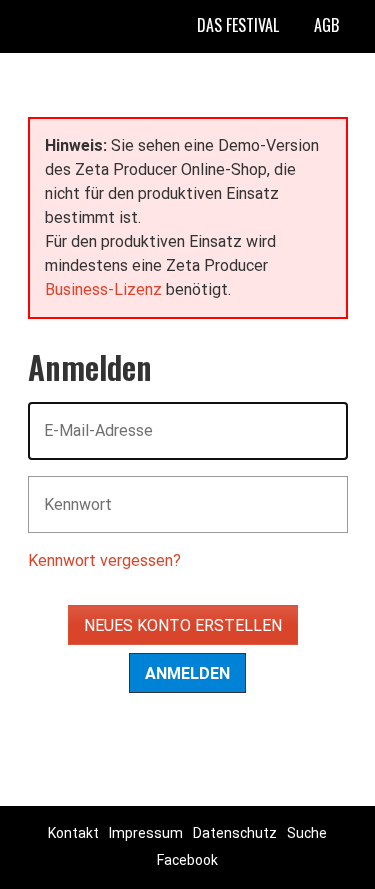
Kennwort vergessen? (104, 560)
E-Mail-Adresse (86, 418)
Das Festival (238, 25)
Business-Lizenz (103, 289)
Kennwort (70, 492)
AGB (326, 25)
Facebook (187, 860)
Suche (307, 833)
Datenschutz (235, 833)
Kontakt (73, 833)
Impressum (146, 833)
